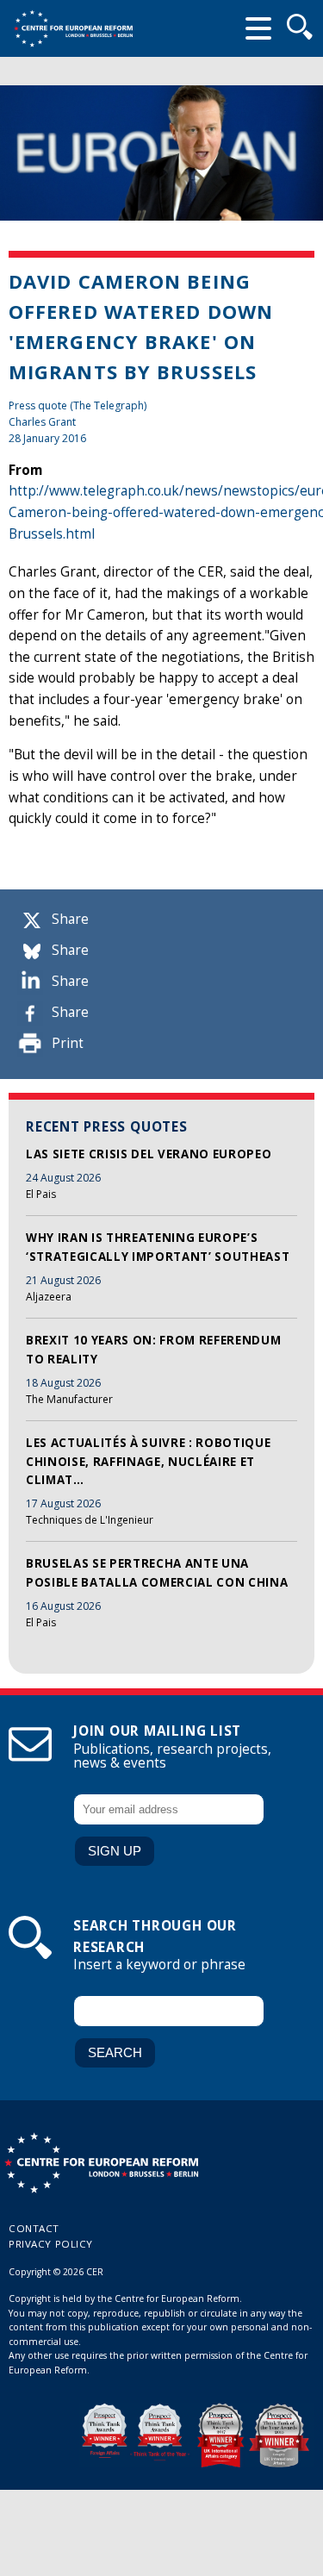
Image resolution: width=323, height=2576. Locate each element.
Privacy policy (51, 2244)
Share (70, 919)
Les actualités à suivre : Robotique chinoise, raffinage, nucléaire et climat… (148, 1461)
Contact (34, 2228)
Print (68, 1043)
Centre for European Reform (73, 28)
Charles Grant (42, 422)
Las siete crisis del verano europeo (149, 1154)
